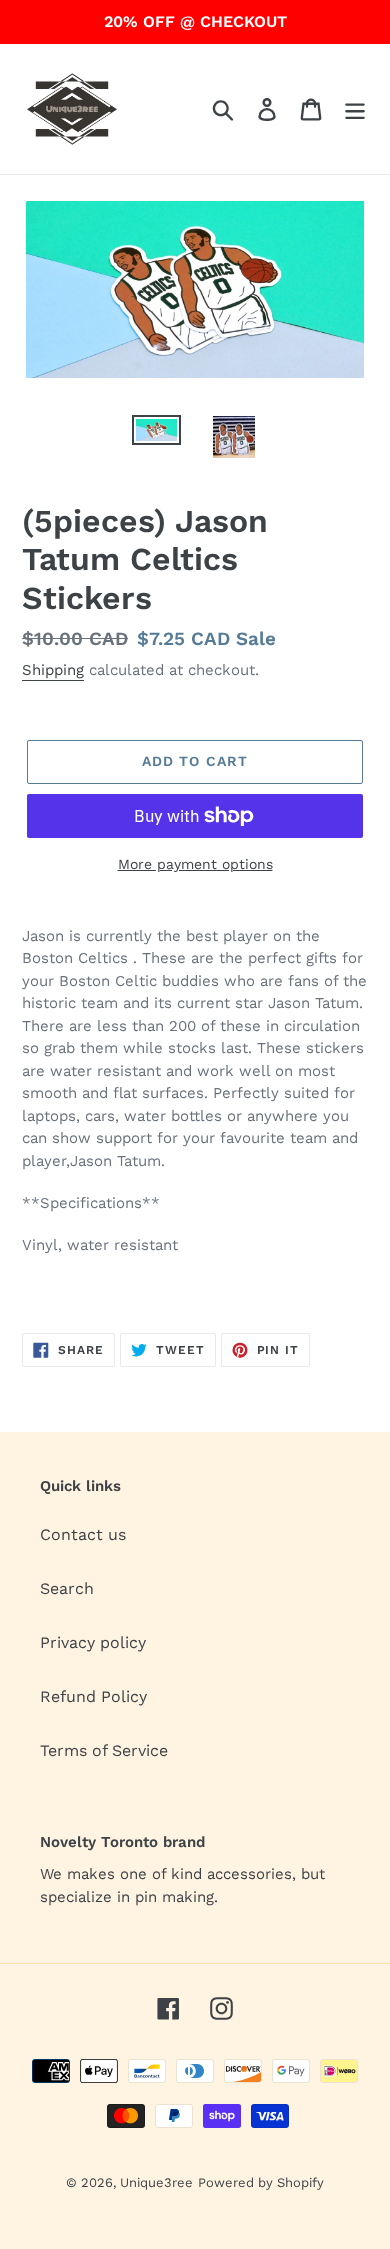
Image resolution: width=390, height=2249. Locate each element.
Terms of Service (104, 1750)
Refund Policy (93, 1696)
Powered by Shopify (261, 2182)
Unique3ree (156, 2182)
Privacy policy (93, 1642)
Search (67, 1588)
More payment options (195, 864)
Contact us (83, 1534)
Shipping (53, 670)
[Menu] (355, 109)
